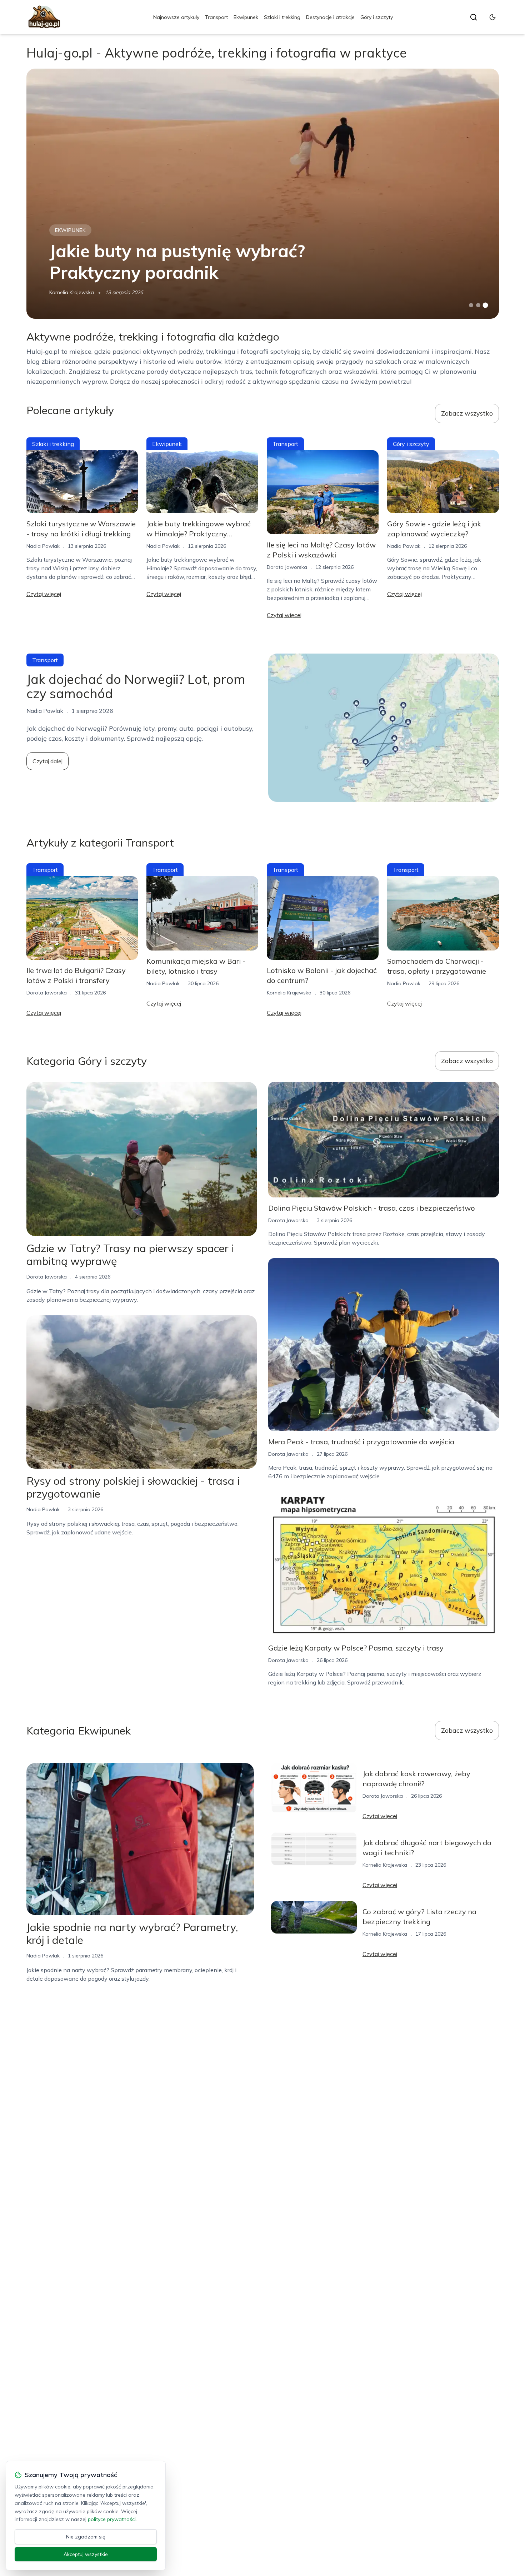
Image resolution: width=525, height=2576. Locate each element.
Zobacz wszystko (467, 413)
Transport (216, 17)
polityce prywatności (112, 2519)
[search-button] (474, 17)
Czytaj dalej (47, 761)
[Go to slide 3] (485, 305)
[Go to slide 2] (478, 305)
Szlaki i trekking (282, 17)
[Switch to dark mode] (492, 17)
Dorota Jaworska (287, 567)
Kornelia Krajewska (72, 292)
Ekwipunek (246, 17)
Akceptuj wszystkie (86, 2554)
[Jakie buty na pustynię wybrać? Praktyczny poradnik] (263, 194)
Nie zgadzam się (86, 2537)
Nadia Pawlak (43, 546)
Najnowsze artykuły (176, 17)
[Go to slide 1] (471, 305)
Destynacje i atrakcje (330, 17)
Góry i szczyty (377, 17)
